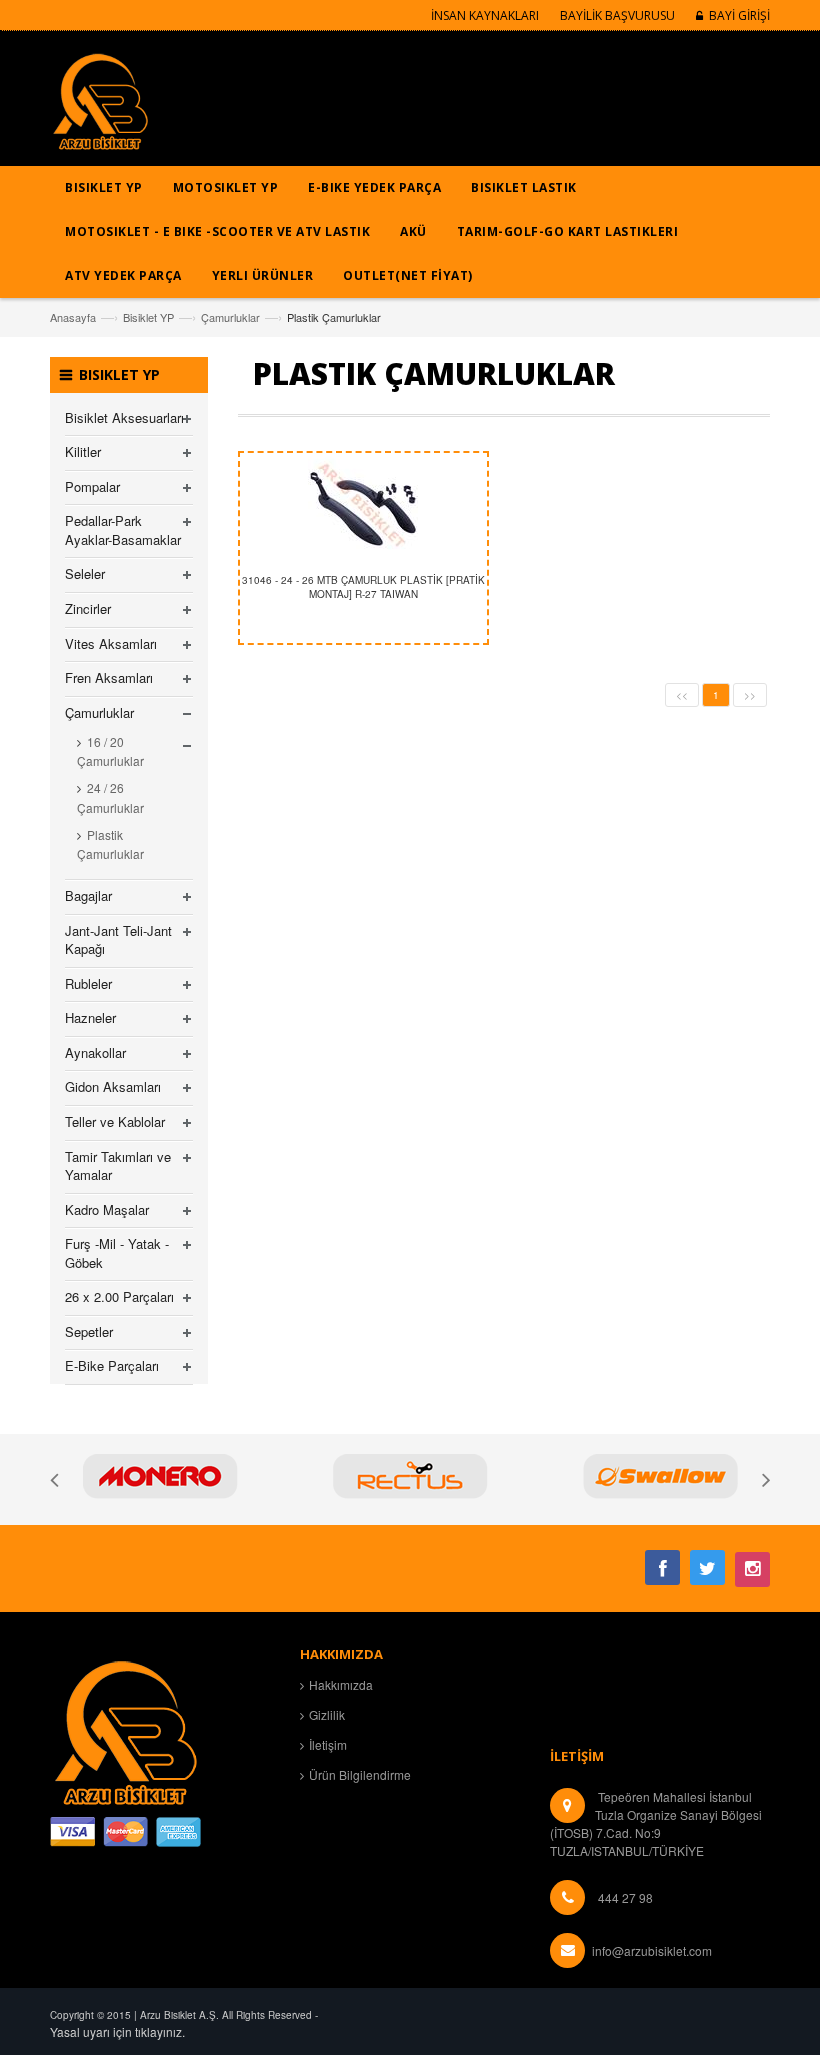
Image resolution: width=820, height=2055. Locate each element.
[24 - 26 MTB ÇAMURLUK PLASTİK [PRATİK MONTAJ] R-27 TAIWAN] (363, 508)
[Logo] (125, 1729)
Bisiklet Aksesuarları (124, 417)
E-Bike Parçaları (112, 1365)
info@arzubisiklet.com (652, 1950)
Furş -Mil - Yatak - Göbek (117, 1253)
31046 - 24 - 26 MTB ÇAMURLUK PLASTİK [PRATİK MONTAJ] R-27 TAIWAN (363, 587)
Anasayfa (73, 317)
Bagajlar (88, 895)
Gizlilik (327, 1714)
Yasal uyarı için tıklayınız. (117, 2031)
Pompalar (92, 486)
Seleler (85, 573)
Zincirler (88, 608)
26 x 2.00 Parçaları (119, 1296)
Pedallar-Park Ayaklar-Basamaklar (123, 530)
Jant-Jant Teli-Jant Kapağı (118, 940)
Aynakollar (95, 1052)
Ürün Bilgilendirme (360, 1774)
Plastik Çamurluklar (110, 844)
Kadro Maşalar (107, 1209)
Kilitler (83, 451)
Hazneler (90, 1017)
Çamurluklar (230, 317)
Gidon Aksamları (113, 1086)
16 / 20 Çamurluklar (110, 751)
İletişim (328, 1744)
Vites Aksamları (111, 643)
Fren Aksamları (109, 677)
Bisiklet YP (148, 317)
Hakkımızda (341, 1684)
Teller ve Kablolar (115, 1121)
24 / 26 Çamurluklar (110, 797)
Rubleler (88, 983)
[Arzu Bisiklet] (100, 108)
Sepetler (89, 1331)
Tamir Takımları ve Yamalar (118, 1166)
